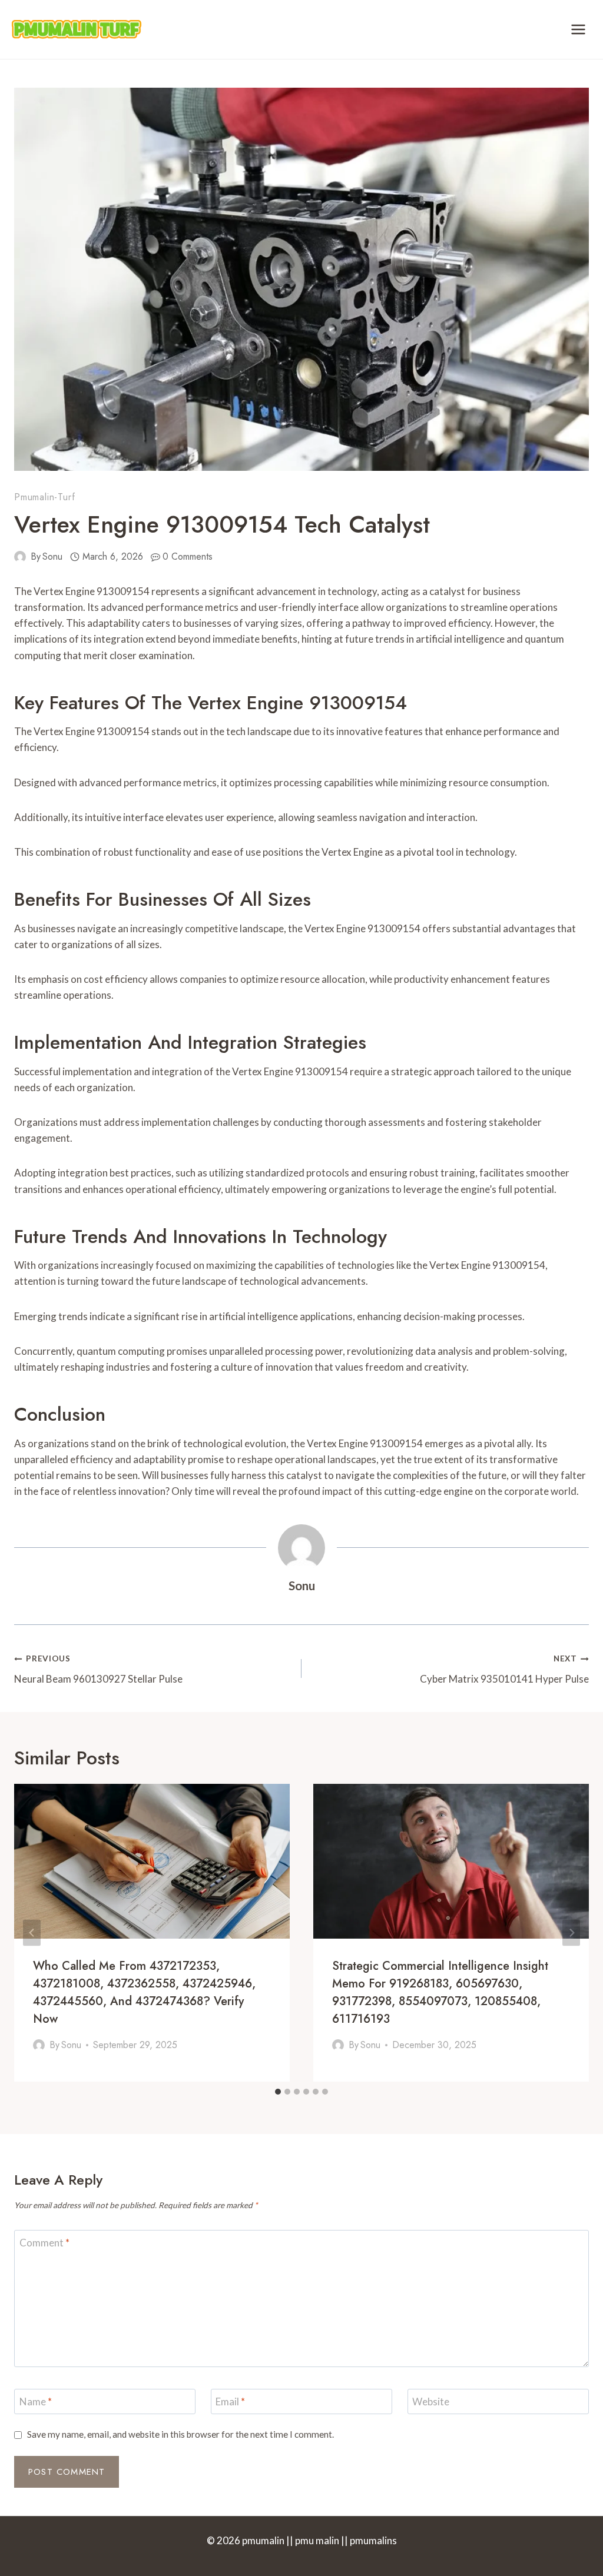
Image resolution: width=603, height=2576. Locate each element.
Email (230, 2402)
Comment (44, 2243)
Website (431, 2402)
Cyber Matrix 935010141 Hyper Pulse (504, 1669)
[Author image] (20, 557)
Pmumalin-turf (44, 497)
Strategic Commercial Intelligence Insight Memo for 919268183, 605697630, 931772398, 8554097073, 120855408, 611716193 (440, 1992)
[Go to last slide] (32, 1932)
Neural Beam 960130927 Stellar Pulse (98, 1669)
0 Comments (188, 556)
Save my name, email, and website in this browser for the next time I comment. (180, 2434)
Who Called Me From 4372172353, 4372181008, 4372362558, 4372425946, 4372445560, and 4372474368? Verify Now (144, 1992)
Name (36, 2402)
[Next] (571, 1932)
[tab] (278, 2092)
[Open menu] (578, 29)
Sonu (52, 556)
